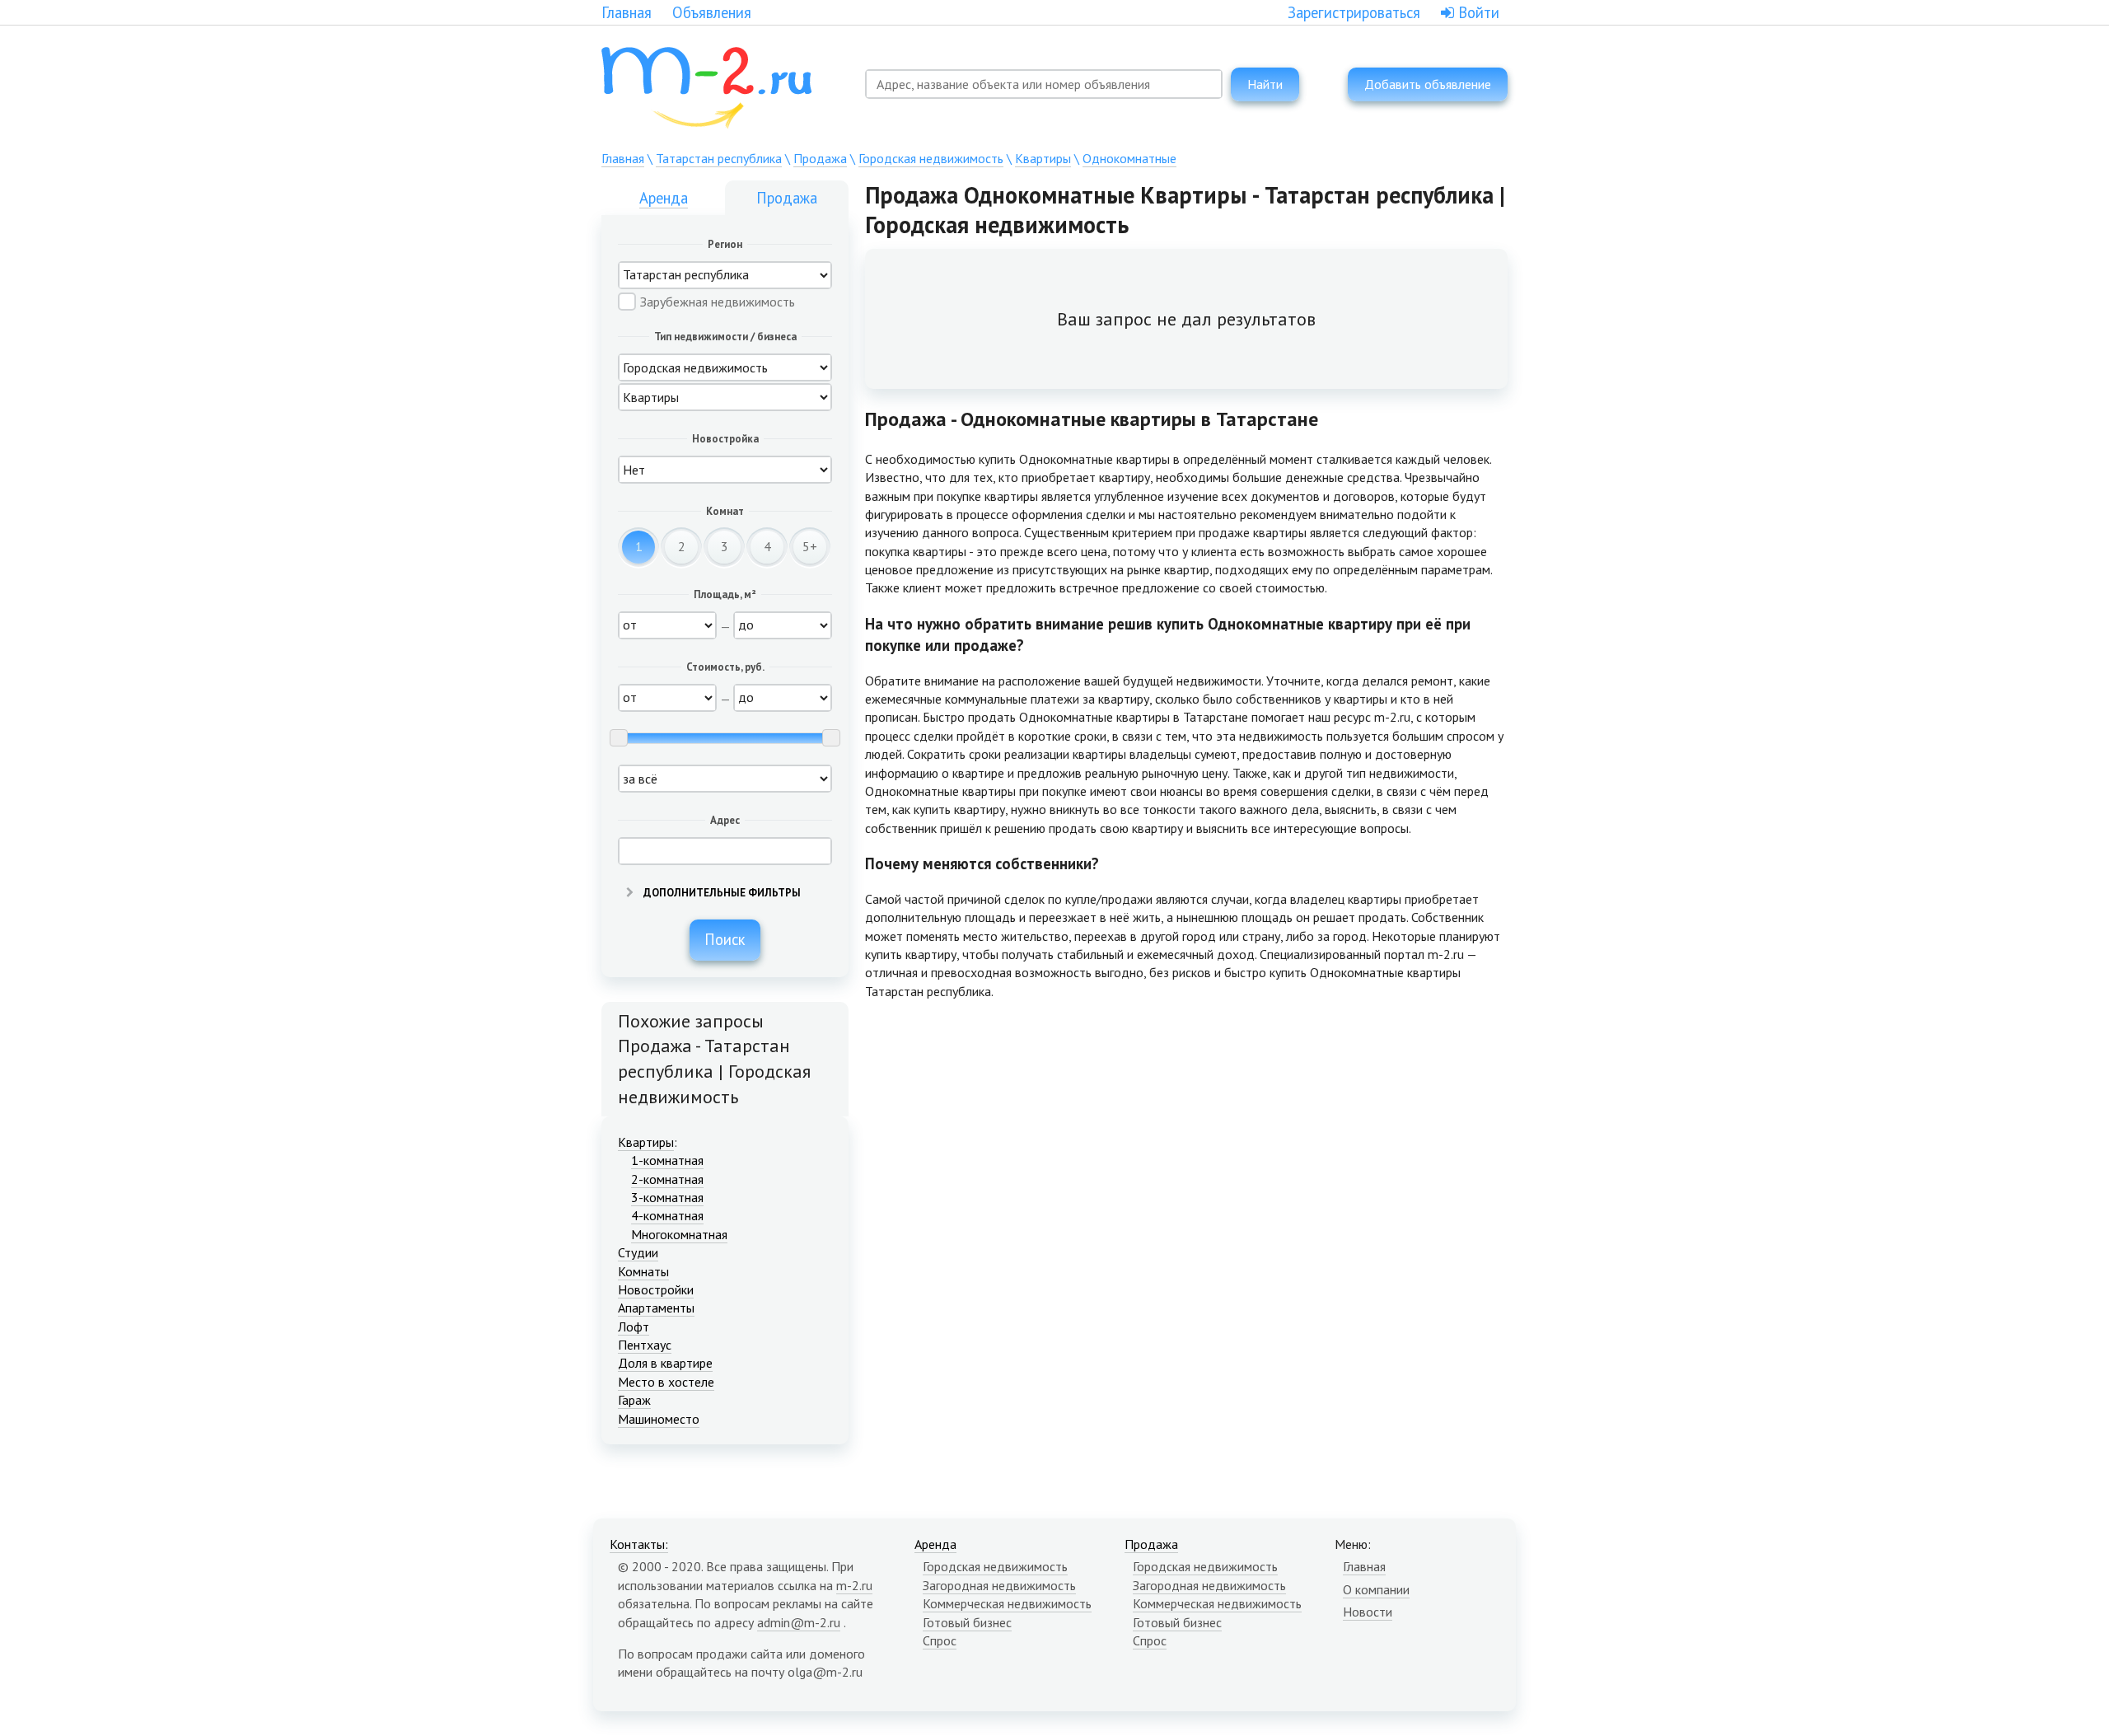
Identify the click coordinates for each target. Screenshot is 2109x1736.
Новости (1368, 1612)
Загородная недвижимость (999, 1585)
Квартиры (1043, 158)
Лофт (634, 1327)
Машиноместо (659, 1419)
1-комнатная (667, 1160)
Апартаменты (656, 1308)
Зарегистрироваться (1354, 12)
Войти (1477, 12)
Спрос (940, 1640)
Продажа (820, 158)
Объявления (712, 12)
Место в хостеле (666, 1382)
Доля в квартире (665, 1363)
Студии (638, 1252)
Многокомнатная (679, 1234)
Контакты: (639, 1544)
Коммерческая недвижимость (1007, 1603)
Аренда (664, 198)
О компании (1376, 1589)
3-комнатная (667, 1197)
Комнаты (643, 1271)
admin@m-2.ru (799, 1622)
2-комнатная (667, 1179)
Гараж (634, 1400)
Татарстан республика (719, 158)
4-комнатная (667, 1215)
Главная (627, 12)
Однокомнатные (1129, 158)
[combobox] (1044, 84)
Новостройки (656, 1289)
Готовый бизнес (967, 1622)
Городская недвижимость (931, 158)
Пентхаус (645, 1345)
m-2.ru (854, 1585)
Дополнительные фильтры (721, 893)
